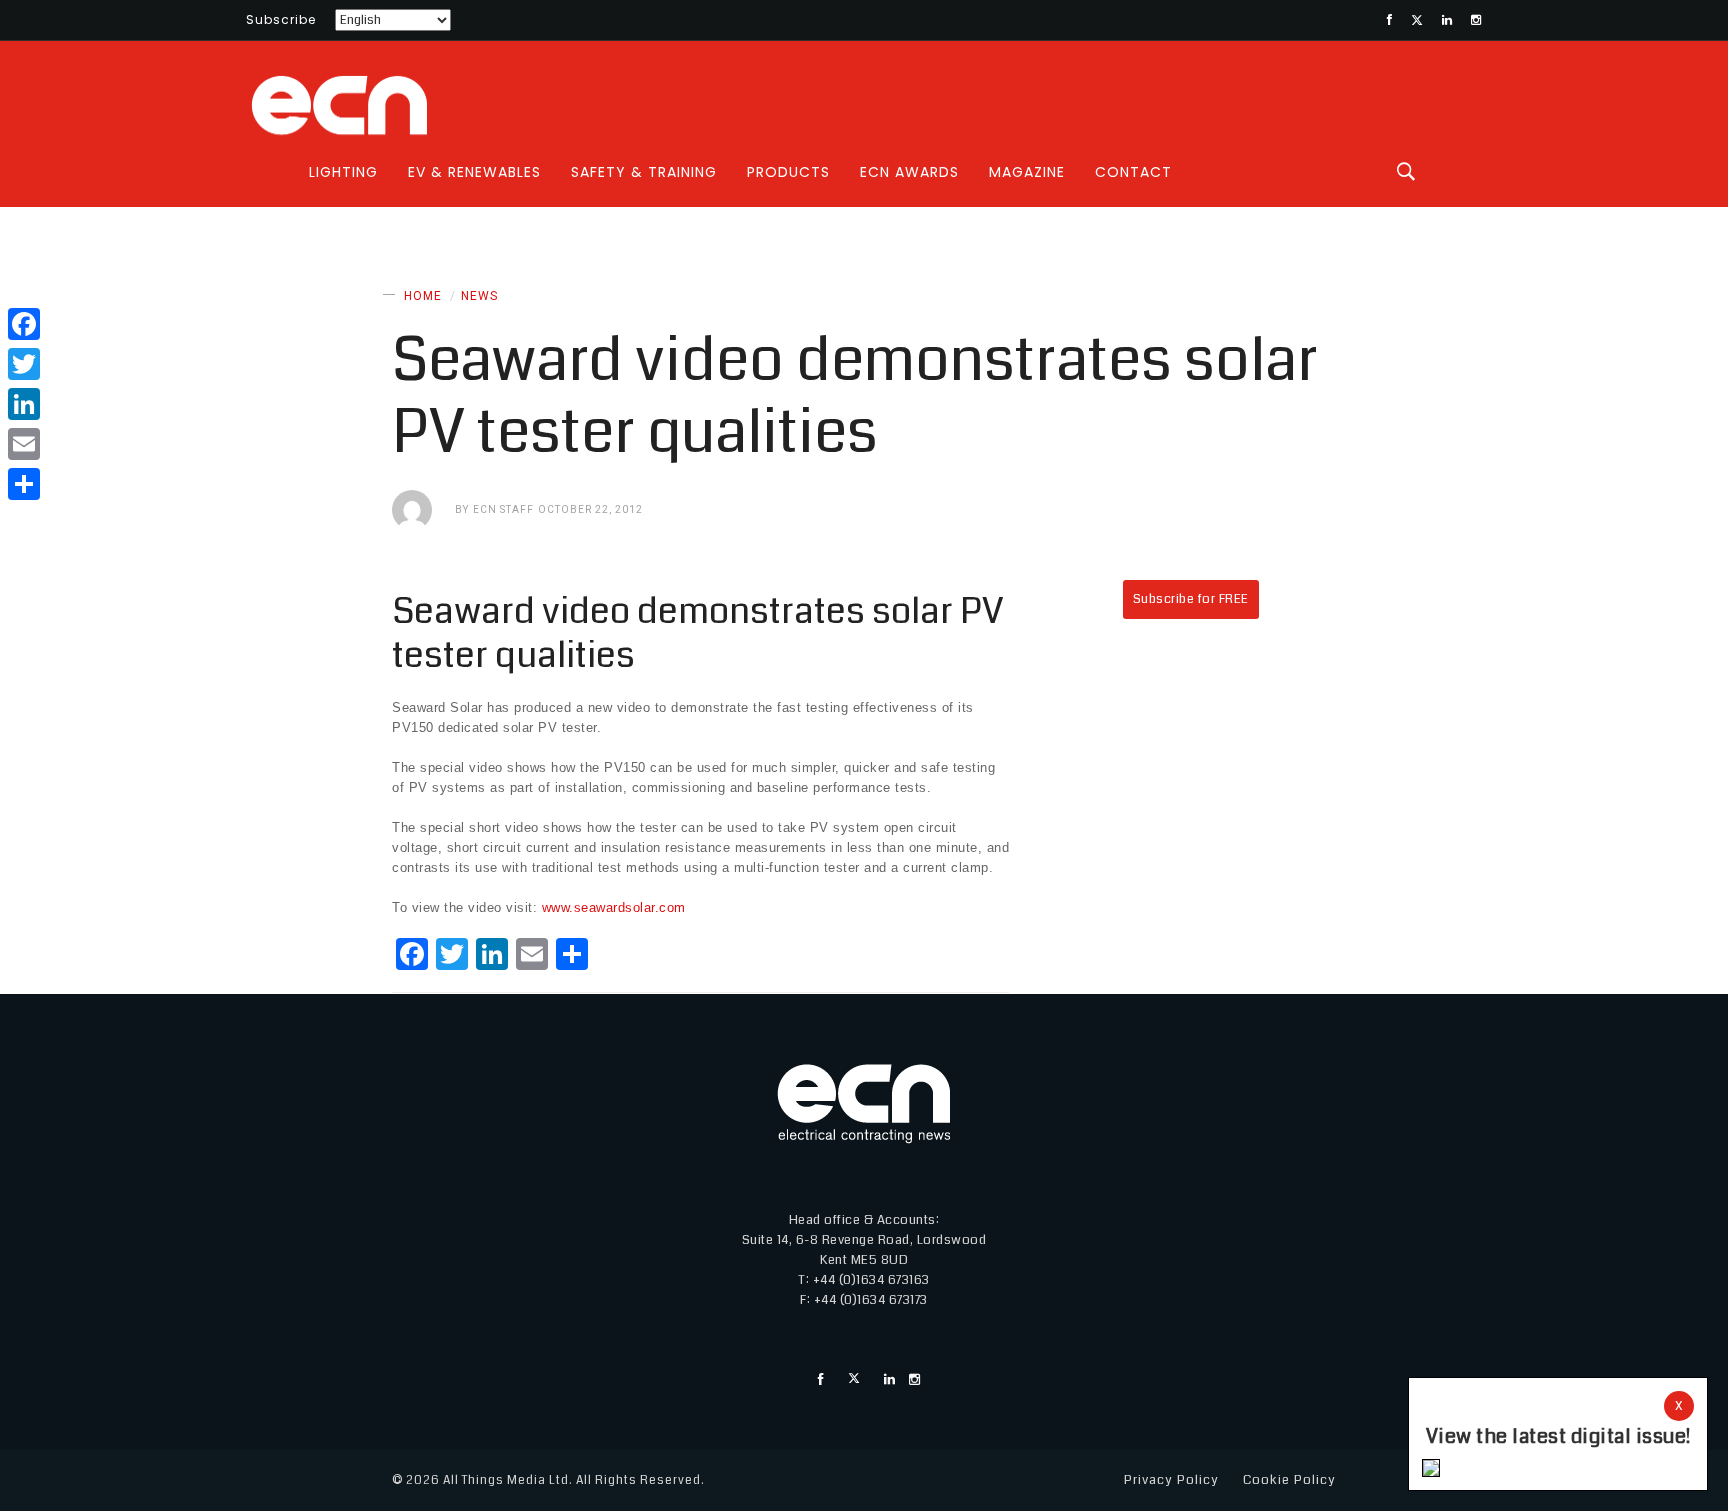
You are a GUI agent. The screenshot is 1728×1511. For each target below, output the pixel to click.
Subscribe (281, 19)
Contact (1133, 172)
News (479, 296)
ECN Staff (503, 509)
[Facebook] (24, 324)
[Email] (24, 444)
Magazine (1027, 172)
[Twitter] (24, 364)
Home (423, 296)
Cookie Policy (1289, 1480)
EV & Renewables (474, 172)
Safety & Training (644, 172)
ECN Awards (909, 172)
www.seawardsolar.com (614, 907)
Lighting (343, 172)
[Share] (24, 484)
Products (788, 172)
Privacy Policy (1171, 1480)
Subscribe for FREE (1191, 599)
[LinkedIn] (24, 404)
